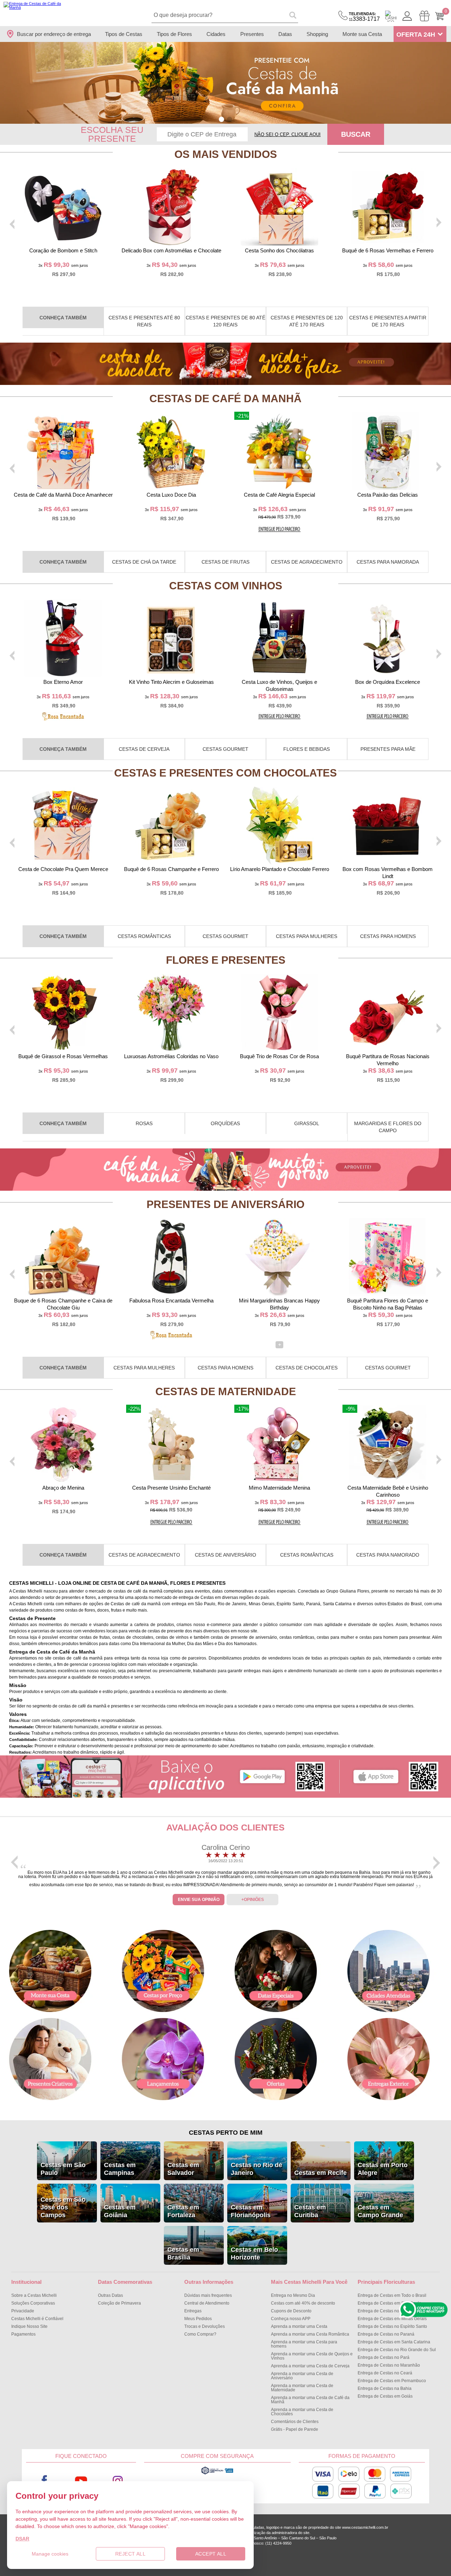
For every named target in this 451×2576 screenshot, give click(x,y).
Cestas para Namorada (388, 562)
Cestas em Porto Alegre (383, 2169)
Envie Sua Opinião (199, 1900)
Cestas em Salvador (183, 2169)
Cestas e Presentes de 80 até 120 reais (225, 321)
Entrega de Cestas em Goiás (385, 2396)
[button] (221, 119)
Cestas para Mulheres (307, 936)
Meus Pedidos (198, 2319)
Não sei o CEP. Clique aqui (288, 134)
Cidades (216, 34)
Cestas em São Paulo (63, 2169)
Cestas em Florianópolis (251, 2211)
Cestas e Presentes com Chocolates (225, 773)
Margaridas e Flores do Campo (388, 1127)
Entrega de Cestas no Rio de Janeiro (393, 2311)
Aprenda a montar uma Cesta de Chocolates (302, 2412)
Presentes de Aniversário (225, 1204)
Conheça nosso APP (291, 2319)
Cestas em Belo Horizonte (254, 2253)
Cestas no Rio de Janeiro (257, 2169)
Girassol (307, 1123)
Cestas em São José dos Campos (63, 2207)
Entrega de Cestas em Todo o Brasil (392, 2295)
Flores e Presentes (226, 960)
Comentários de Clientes (295, 2422)
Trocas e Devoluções (205, 2326)
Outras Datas (110, 2295)
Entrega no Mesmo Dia (293, 2295)
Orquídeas (225, 1123)
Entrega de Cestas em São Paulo (390, 2303)
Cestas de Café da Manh (225, 398)
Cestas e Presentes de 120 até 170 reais (307, 321)
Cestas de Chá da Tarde (144, 562)
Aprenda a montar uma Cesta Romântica (310, 2334)
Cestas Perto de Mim (226, 2133)
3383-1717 (364, 17)
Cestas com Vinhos (226, 586)
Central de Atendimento (207, 2303)
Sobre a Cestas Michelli (34, 2295)
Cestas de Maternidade (226, 1391)
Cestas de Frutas (225, 562)
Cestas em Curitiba (310, 2211)
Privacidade (23, 2311)
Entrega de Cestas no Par (384, 2357)
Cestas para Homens (388, 936)
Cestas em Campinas (120, 2169)
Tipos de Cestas (124, 34)
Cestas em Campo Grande (380, 2211)
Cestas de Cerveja (144, 749)
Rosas (144, 1123)
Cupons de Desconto (291, 2311)
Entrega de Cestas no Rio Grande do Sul (397, 2350)
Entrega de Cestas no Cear (385, 2373)
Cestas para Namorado (388, 1555)
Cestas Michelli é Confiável (37, 2319)
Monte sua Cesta (362, 34)
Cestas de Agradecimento (307, 562)
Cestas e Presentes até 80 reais (144, 321)
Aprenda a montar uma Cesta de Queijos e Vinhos (312, 2356)
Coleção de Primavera (119, 2303)
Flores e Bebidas (307, 749)
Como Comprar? (200, 2334)
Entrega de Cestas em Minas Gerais (392, 2319)
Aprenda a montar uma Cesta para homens (304, 2344)
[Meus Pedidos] (424, 16)
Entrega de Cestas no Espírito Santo (392, 2326)
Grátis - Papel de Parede (295, 2429)
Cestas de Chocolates (307, 1368)
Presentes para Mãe (388, 749)
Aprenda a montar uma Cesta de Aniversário (302, 2376)
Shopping (317, 34)
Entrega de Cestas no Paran (386, 2334)
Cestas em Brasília (183, 2253)
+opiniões (253, 1900)
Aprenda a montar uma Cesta (299, 2326)
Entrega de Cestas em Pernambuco (392, 2381)
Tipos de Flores (174, 34)
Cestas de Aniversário (225, 1555)
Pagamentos (23, 2334)
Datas (285, 34)
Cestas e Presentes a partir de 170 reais (388, 321)
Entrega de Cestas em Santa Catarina (394, 2342)
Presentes (252, 34)
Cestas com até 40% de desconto (303, 2303)
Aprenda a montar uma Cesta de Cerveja (310, 2366)
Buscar (356, 134)
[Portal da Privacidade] (217, 2473)
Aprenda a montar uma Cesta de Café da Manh (310, 2400)
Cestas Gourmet (225, 749)
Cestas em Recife (320, 2173)
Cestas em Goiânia (120, 2211)
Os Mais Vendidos (226, 154)
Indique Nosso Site (29, 2326)
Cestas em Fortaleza (183, 2211)
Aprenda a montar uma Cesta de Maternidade (302, 2388)
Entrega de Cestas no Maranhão (389, 2365)
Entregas (193, 2311)
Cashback (391, 16)
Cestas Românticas (144, 936)
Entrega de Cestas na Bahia (385, 2388)
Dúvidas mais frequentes (208, 2295)
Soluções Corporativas (33, 2303)
